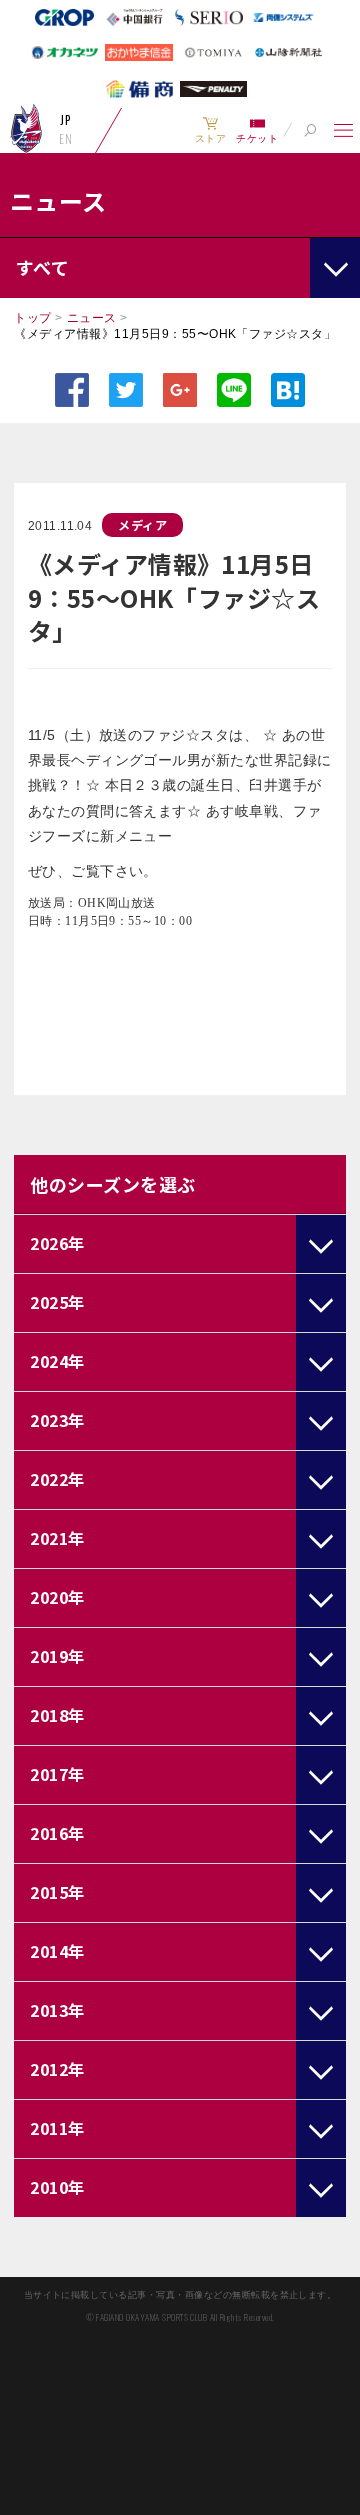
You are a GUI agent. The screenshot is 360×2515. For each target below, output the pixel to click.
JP (65, 120)
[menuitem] (210, 130)
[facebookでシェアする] (72, 390)
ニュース (92, 318)
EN (65, 139)
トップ (32, 318)
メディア (142, 524)
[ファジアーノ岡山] (26, 128)
